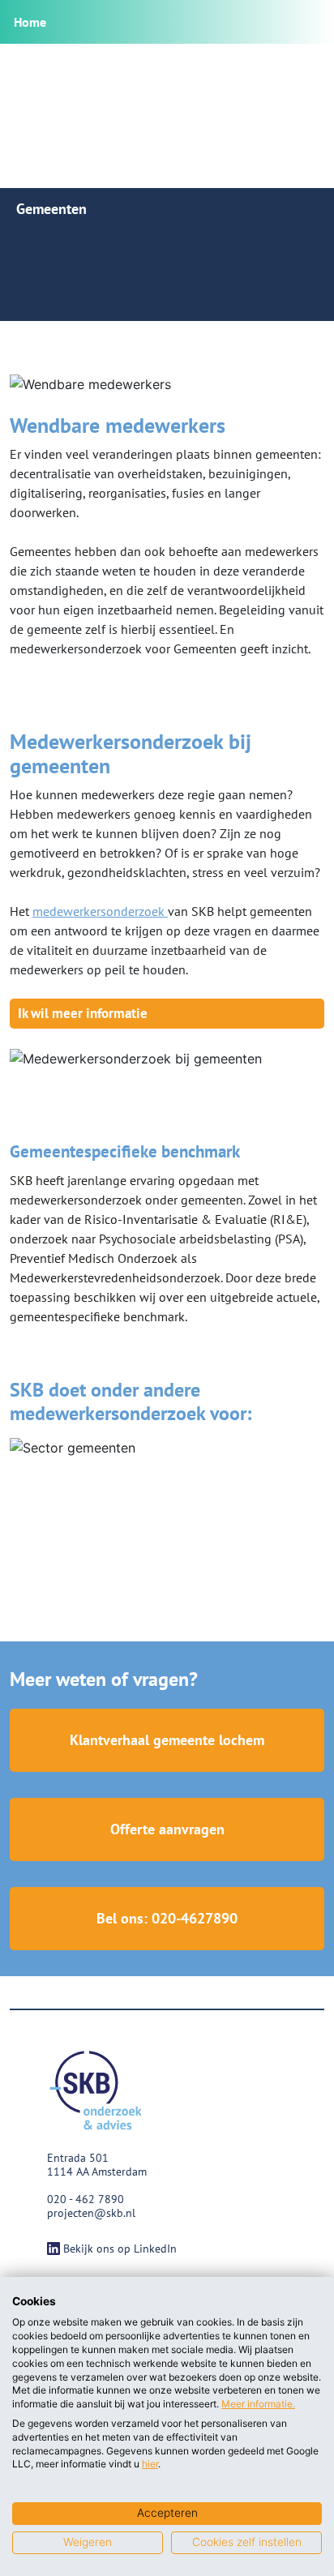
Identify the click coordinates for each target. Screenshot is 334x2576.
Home (30, 22)
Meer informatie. (258, 2404)
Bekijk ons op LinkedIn (120, 2249)
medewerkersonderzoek (100, 911)
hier (150, 2464)
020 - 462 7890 (86, 2199)
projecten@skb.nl (91, 2213)
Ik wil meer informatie (83, 1013)
